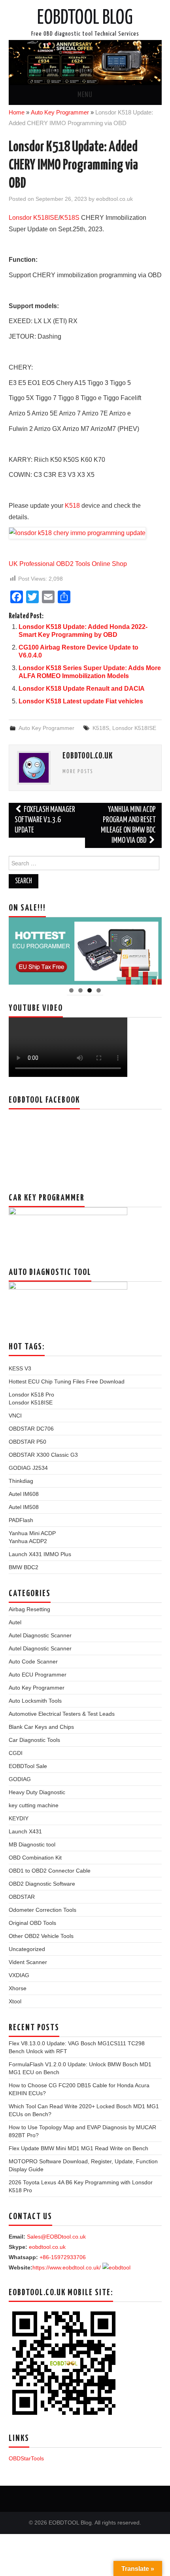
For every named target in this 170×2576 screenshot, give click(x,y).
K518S (70, 218)
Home (17, 112)
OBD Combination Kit (35, 1858)
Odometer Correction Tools (42, 1910)
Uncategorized (27, 1949)
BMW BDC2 (24, 1567)
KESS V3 (20, 1368)
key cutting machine (34, 1805)
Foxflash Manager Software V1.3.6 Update (45, 820)
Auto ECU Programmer (38, 1675)
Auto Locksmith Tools (35, 1701)
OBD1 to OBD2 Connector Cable (50, 1871)
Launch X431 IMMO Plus (40, 1554)
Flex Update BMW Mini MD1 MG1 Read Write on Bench (78, 2148)
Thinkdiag (21, 1481)
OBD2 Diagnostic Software (42, 1884)
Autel (15, 1622)
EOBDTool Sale (28, 1766)
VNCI (15, 1416)
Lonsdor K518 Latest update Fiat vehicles (81, 701)
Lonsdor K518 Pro (31, 1395)
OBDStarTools (26, 2458)
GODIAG (20, 1779)
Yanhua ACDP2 (28, 1541)
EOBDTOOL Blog (85, 18)
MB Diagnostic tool (32, 1844)
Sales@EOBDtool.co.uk (56, 2237)
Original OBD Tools (32, 1923)
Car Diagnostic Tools (34, 1740)
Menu (85, 95)
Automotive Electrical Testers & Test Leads (62, 1714)
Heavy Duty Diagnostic (37, 1792)
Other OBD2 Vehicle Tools (41, 1936)
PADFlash (21, 1520)
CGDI (16, 1753)
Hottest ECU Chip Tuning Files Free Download (67, 1381)
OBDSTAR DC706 (31, 1429)
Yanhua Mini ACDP (32, 1533)
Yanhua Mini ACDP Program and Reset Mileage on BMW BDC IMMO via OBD (128, 825)
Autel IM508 (24, 1507)
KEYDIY (19, 1818)
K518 (72, 506)
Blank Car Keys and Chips (41, 1727)
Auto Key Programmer (60, 112)
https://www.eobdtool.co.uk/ (67, 2267)
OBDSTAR (22, 1897)
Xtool (15, 2001)
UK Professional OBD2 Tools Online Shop (68, 564)
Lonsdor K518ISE (34, 218)
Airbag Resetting (29, 1609)
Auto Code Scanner (33, 1661)
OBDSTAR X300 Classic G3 (43, 1455)
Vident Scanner (28, 1962)
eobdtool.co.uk (114, 199)
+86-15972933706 (63, 2257)
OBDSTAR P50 (27, 1442)
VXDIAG (19, 1975)
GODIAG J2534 (28, 1468)
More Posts (78, 772)
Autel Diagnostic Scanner (40, 1635)
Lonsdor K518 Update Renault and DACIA (82, 689)
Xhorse (18, 1988)
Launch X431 (25, 1831)
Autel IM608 (24, 1494)
